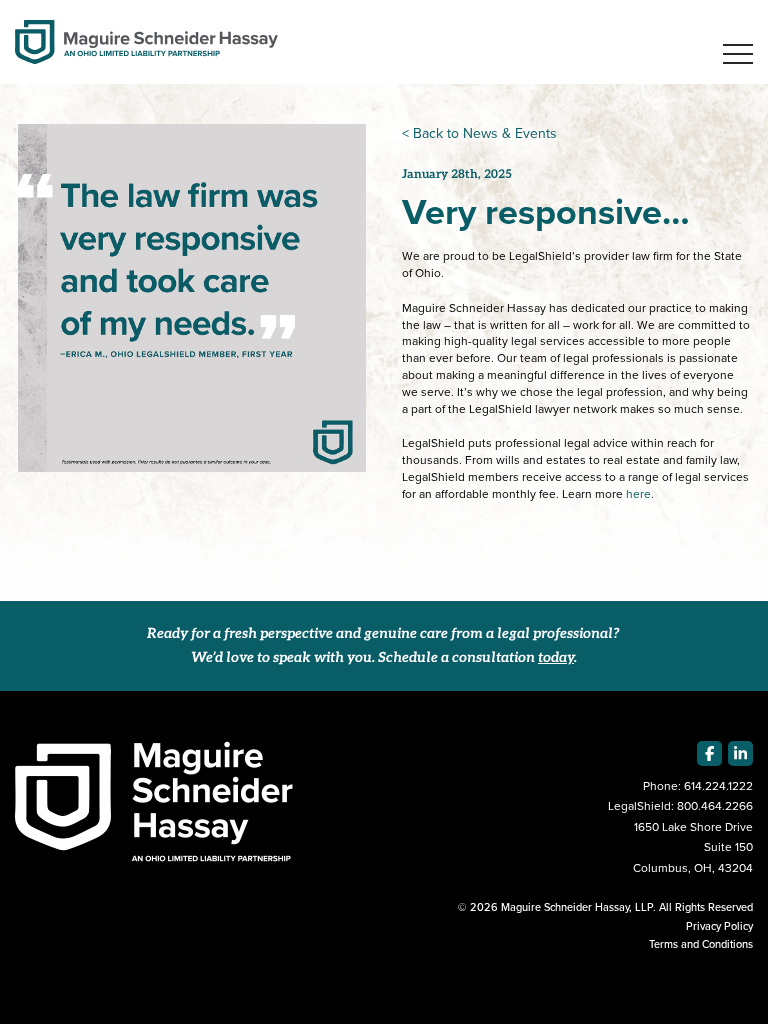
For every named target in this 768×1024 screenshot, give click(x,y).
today (556, 658)
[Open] (738, 54)
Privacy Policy (719, 926)
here (638, 494)
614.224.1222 (718, 786)
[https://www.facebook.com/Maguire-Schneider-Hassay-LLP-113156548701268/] (709, 753)
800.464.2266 (715, 806)
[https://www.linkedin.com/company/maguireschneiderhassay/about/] (740, 753)
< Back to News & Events (479, 133)
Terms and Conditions (701, 944)
